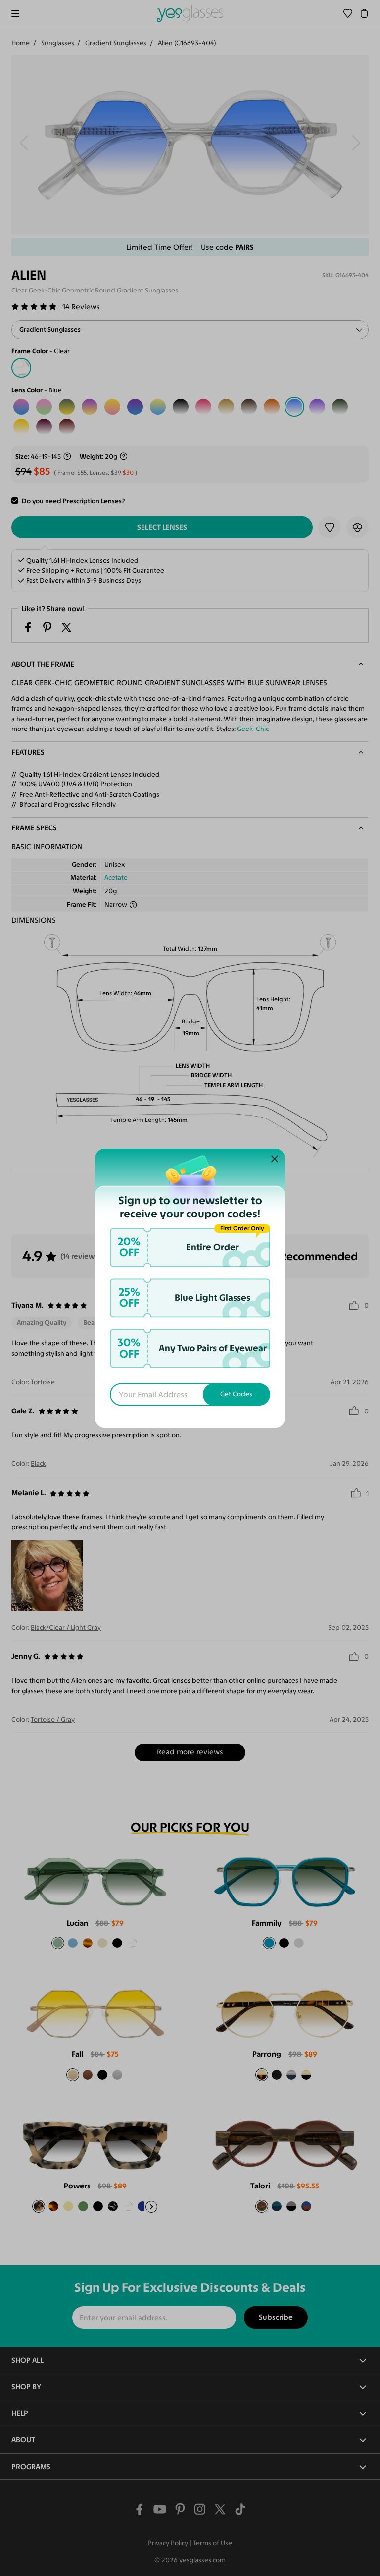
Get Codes (236, 1394)
